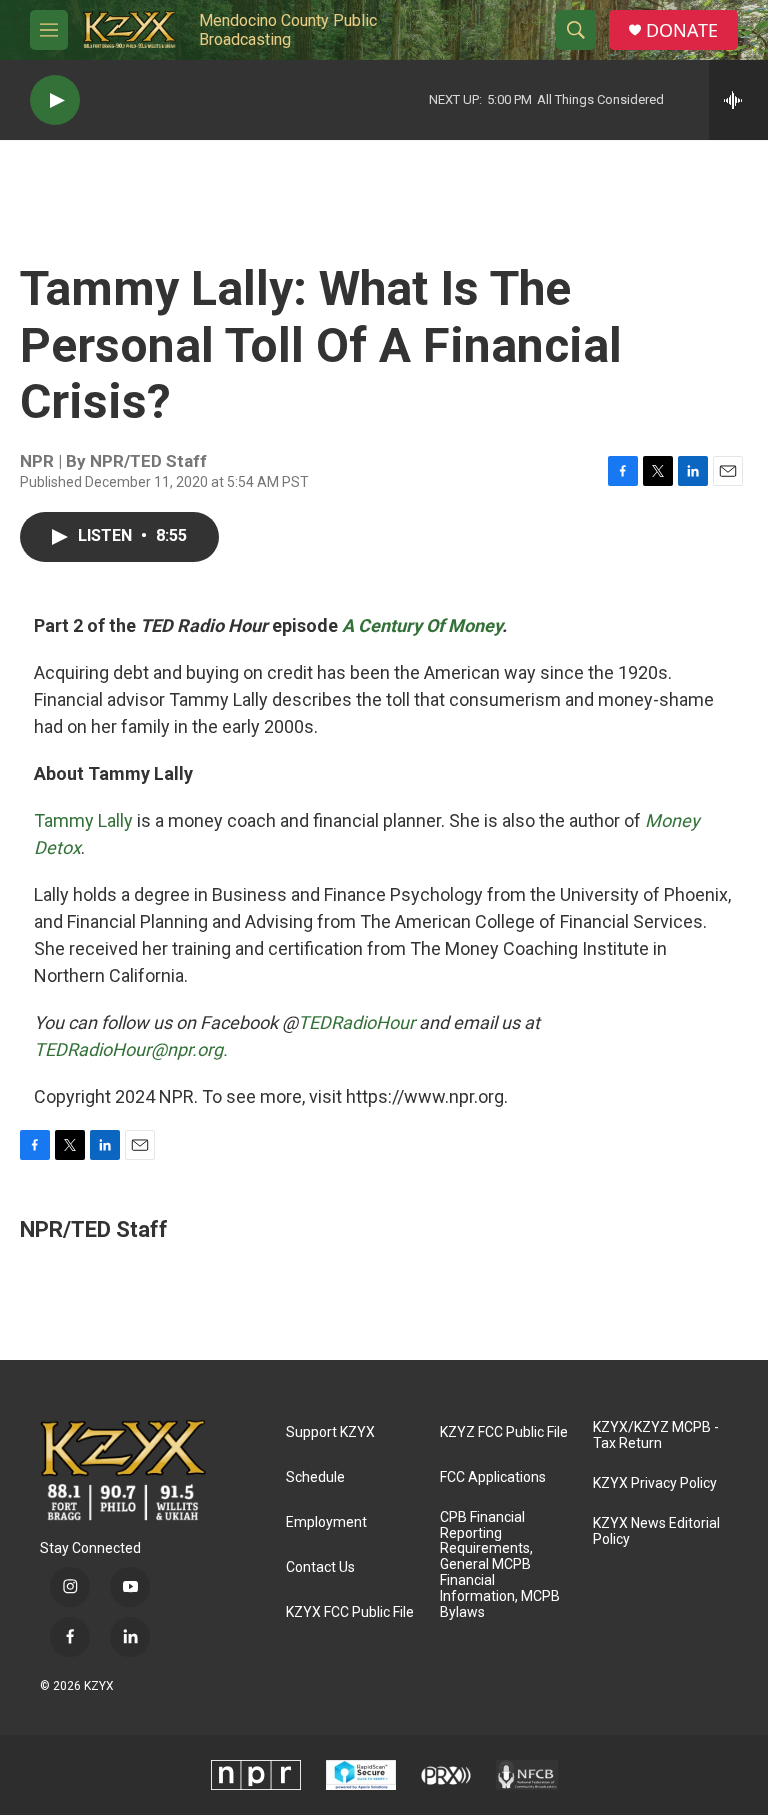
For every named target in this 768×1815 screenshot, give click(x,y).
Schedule (315, 1477)
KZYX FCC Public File (350, 1612)
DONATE (682, 30)
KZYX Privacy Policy (655, 1483)
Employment (326, 1522)
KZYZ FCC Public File (504, 1432)
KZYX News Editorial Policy (656, 1531)
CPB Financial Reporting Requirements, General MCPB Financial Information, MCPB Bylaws (500, 1565)
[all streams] (738, 100)
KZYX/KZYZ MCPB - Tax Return (656, 1435)
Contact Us (320, 1567)
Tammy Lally (83, 820)
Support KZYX (330, 1432)
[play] (55, 100)
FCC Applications (493, 1477)
